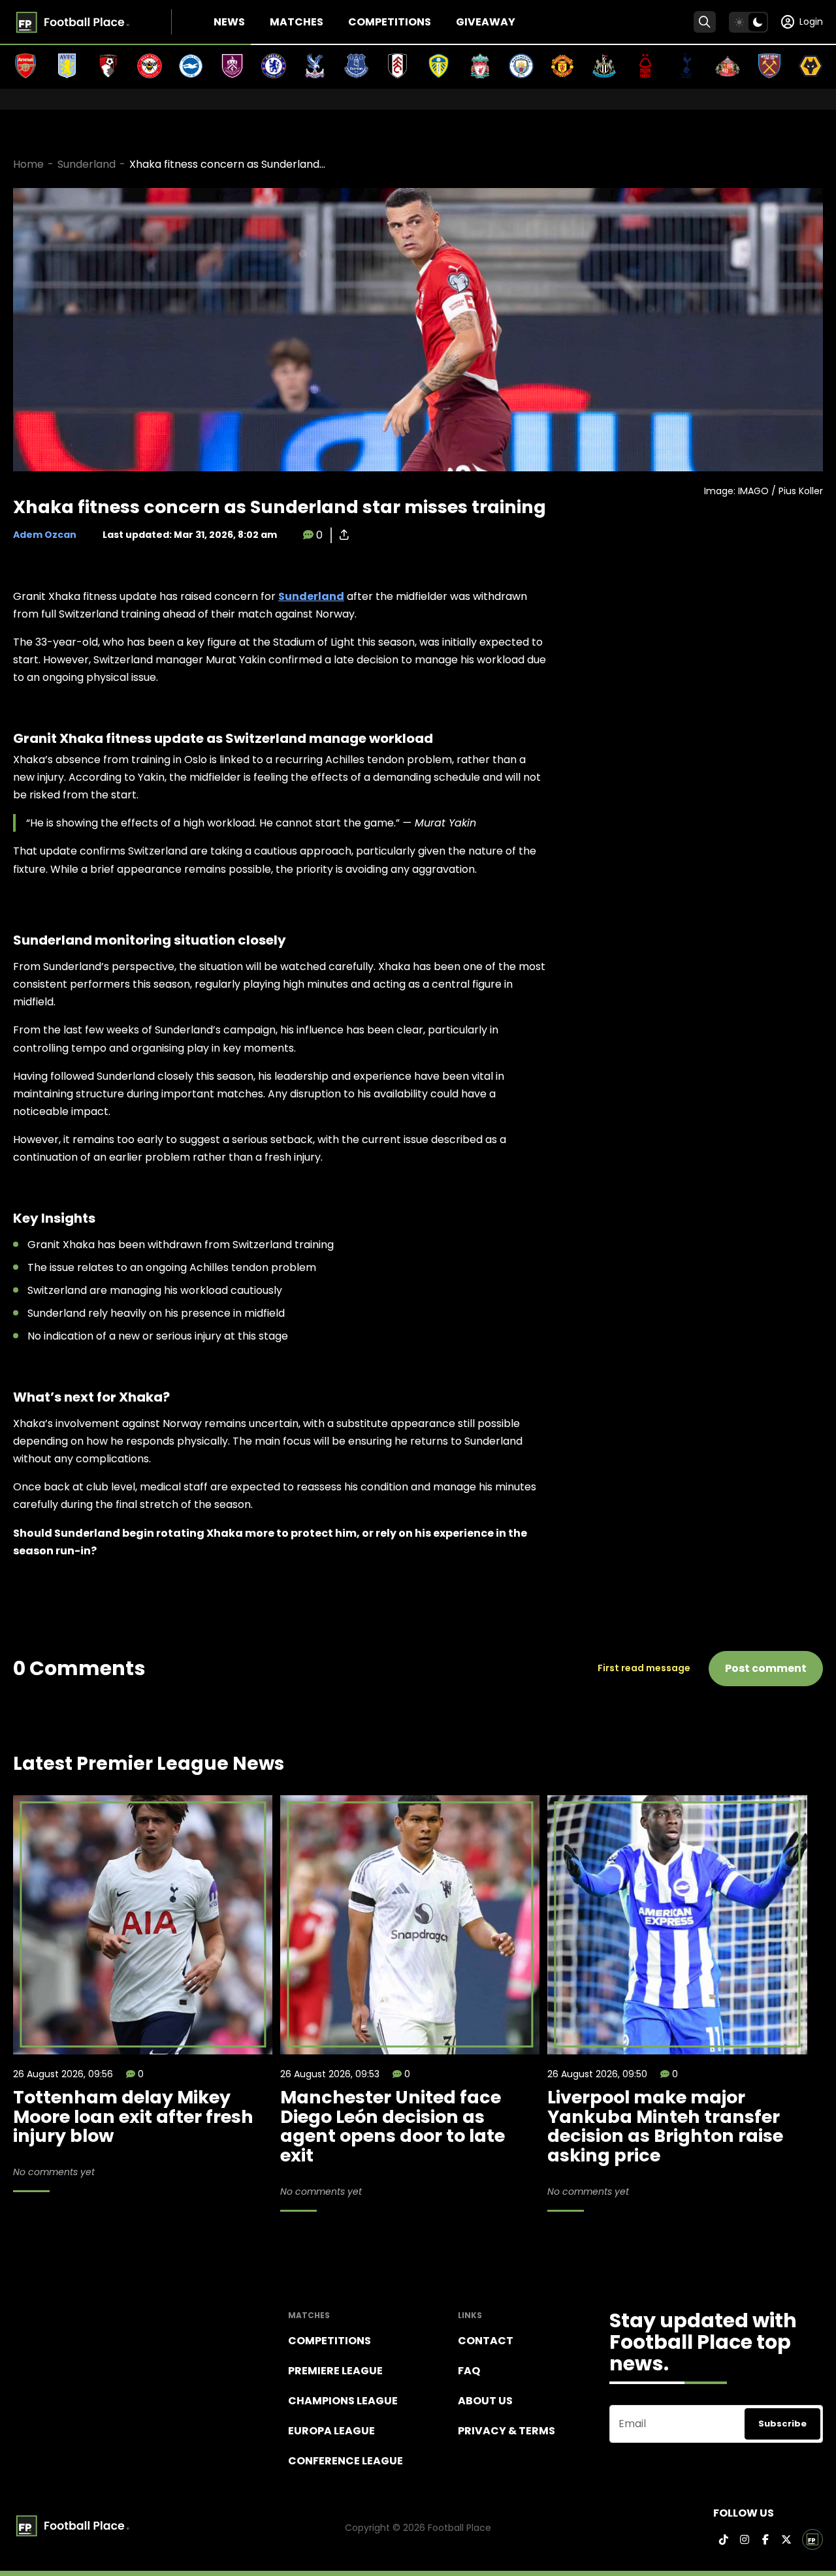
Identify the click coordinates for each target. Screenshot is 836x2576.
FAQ (469, 2371)
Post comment (766, 1668)
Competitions (390, 22)
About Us (485, 2401)
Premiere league (335, 2371)
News (229, 22)
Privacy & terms (506, 2431)
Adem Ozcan (45, 535)
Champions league (343, 2401)
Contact (486, 2341)
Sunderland (87, 164)
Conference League (346, 2461)
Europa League (331, 2431)
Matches (297, 22)
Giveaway (486, 22)
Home (28, 164)
